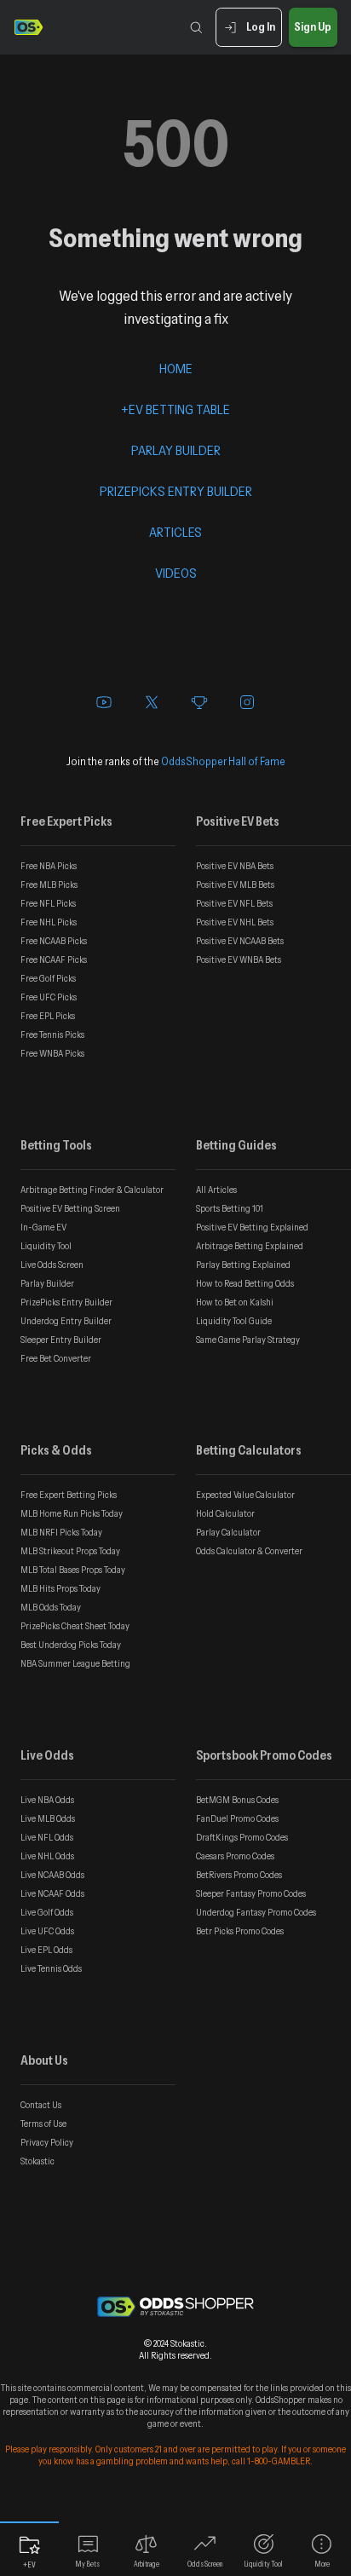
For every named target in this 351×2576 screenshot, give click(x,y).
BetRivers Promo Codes (239, 1875)
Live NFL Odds (47, 1837)
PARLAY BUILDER (176, 450)
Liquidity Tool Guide (234, 1321)
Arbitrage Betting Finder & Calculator (92, 1190)
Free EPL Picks (48, 1016)
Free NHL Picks (49, 922)
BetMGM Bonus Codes (237, 1800)
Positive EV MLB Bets (235, 885)
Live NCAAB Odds (52, 1875)
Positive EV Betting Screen (70, 1208)
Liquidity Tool (46, 1246)
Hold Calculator (225, 1513)
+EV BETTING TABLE (175, 409)
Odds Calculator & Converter (249, 1551)
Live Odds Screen (52, 1265)
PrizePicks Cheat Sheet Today (75, 1626)
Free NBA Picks (49, 866)
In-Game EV (43, 1227)
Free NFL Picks (48, 903)
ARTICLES (175, 532)
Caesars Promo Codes (235, 1856)
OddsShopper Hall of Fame (223, 761)
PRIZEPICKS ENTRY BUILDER (176, 491)
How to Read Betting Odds (245, 1283)
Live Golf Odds (47, 1912)
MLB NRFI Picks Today (61, 1532)
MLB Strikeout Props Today (70, 1551)
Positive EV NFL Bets (234, 903)
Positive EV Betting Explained (252, 1227)
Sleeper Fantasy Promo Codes (251, 1893)
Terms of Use (43, 2124)
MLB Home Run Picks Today (72, 1513)
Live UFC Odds (47, 1931)
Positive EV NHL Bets (235, 922)
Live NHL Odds (47, 1856)
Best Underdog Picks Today (71, 1645)
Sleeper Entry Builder (61, 1340)
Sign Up (313, 26)
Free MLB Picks (49, 885)
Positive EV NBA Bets (235, 866)
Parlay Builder (47, 1283)
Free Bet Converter (56, 1358)
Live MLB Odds (48, 1818)
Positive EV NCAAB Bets (240, 941)
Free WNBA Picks (52, 1053)
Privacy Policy (47, 2142)
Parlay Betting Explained (243, 1265)
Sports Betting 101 (230, 1208)
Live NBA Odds (47, 1800)
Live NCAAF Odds (52, 1893)
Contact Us (41, 2105)
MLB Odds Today (51, 1607)
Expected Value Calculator (245, 1495)
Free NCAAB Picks (54, 941)
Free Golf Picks (48, 978)
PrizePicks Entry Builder (66, 1302)
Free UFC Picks (49, 997)
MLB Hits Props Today (60, 1588)
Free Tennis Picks (52, 1034)
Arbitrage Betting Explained (250, 1246)
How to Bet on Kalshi (235, 1302)
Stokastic (37, 2161)
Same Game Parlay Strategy (248, 1340)
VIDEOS (176, 573)
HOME (176, 368)
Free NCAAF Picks (54, 960)
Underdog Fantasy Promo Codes (256, 1912)
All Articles (216, 1190)
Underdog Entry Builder (66, 1321)
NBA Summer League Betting (75, 1663)
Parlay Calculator (228, 1532)
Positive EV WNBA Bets (239, 960)
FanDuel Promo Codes (237, 1818)
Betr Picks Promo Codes (240, 1931)
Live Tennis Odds (51, 1968)
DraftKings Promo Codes (242, 1837)
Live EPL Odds (46, 1950)
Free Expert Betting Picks (69, 1495)
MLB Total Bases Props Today (73, 1570)
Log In (261, 26)
